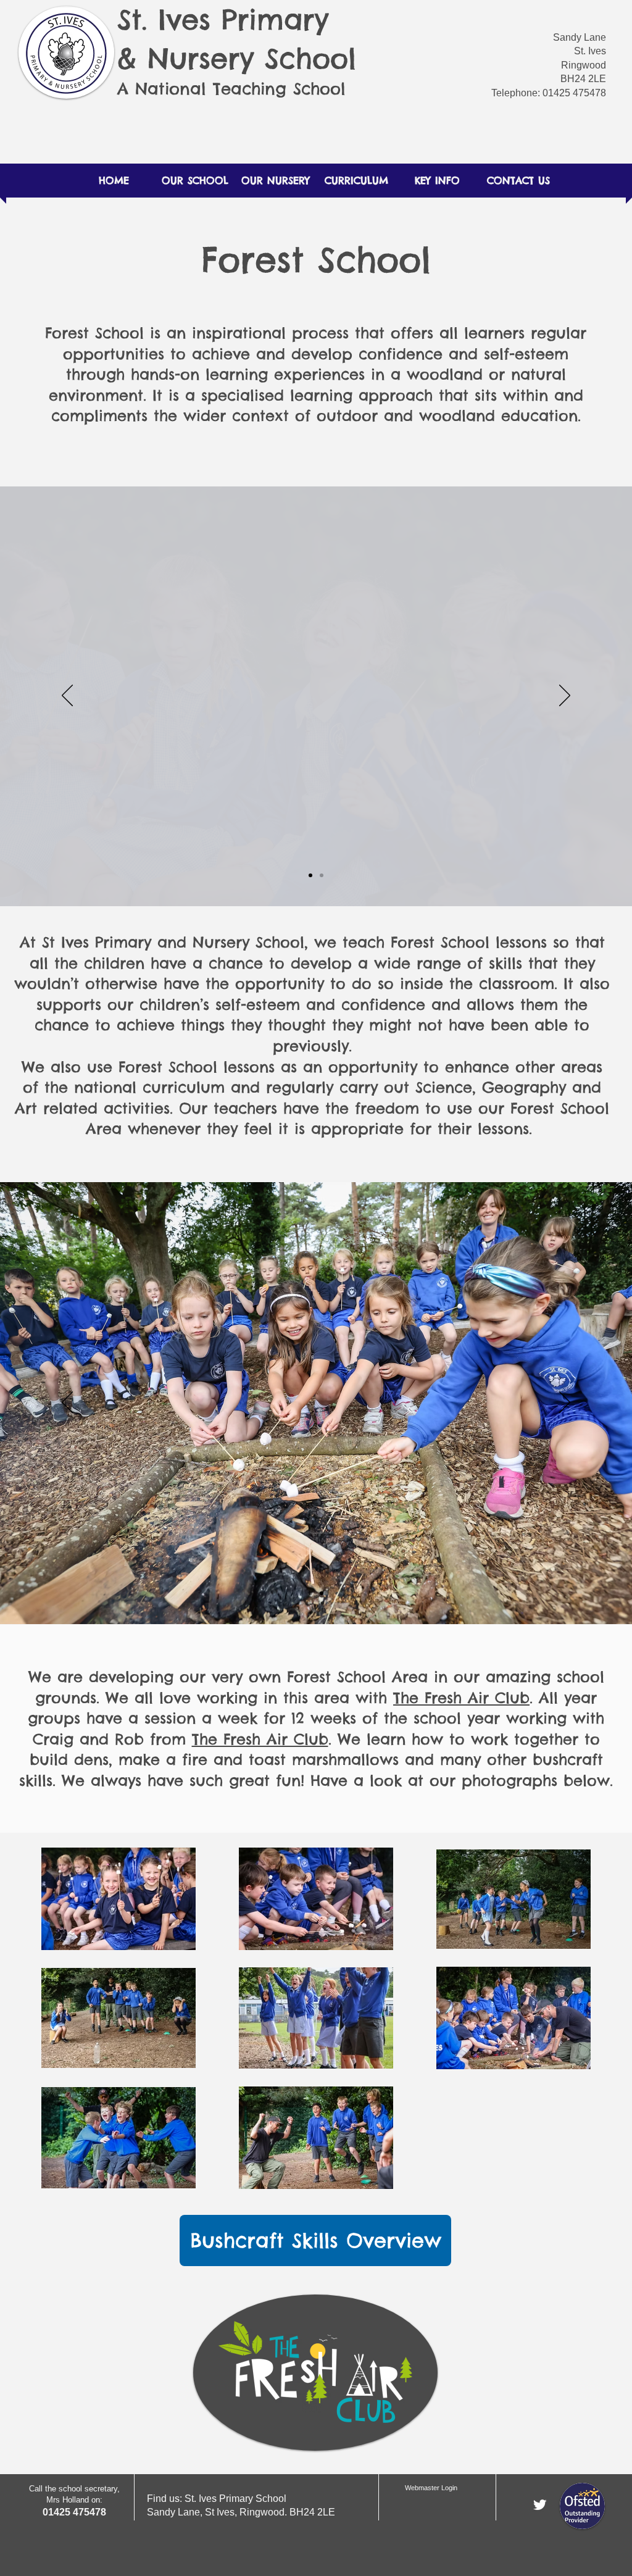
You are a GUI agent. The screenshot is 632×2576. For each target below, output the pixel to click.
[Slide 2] (322, 875)
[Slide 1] (310, 875)
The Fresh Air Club (461, 1698)
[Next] (565, 696)
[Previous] (67, 696)
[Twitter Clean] (540, 2505)
